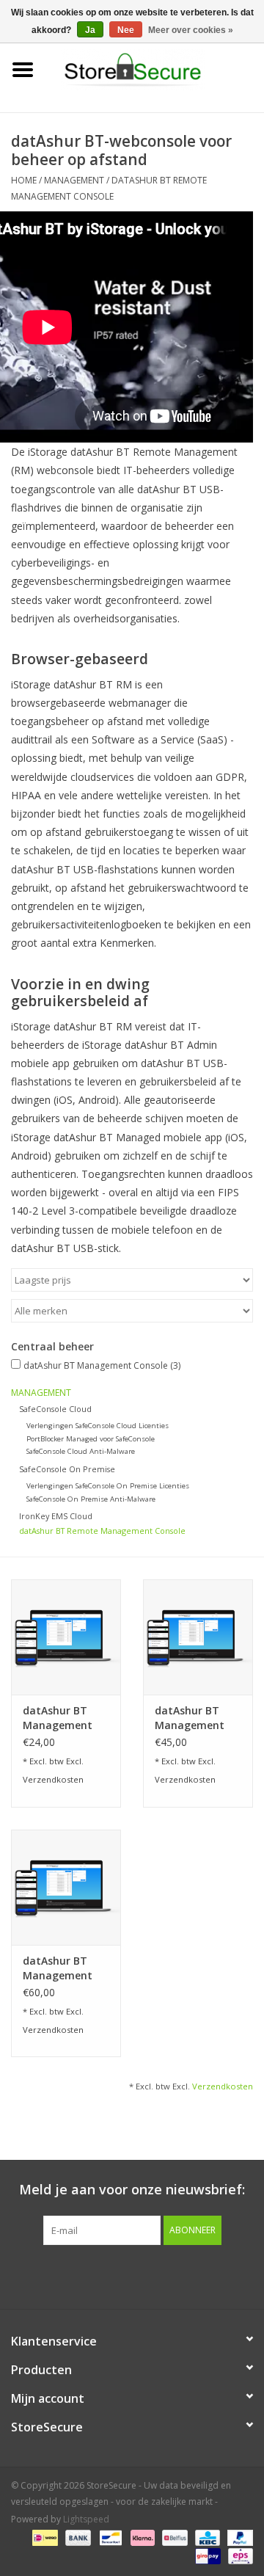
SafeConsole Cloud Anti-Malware (81, 1451)
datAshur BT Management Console (102, 1365)
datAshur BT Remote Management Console (102, 1531)
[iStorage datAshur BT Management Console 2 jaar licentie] (198, 1637)
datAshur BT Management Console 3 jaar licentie (59, 1968)
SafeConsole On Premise (67, 1469)
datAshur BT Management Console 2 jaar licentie (191, 1718)
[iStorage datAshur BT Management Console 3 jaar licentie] (66, 1887)
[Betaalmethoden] (43, 2537)
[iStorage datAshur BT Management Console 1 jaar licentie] (66, 1637)
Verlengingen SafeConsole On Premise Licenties (108, 1486)
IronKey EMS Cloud (56, 1516)
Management (74, 180)
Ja (90, 30)
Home (24, 180)
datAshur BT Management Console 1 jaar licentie (59, 1718)
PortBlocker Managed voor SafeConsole (91, 1439)
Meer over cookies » (191, 30)
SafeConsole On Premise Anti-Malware (91, 1499)
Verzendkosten (53, 1779)
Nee (126, 30)
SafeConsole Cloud (55, 1409)
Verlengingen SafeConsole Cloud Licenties (98, 1426)
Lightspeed (86, 2519)
